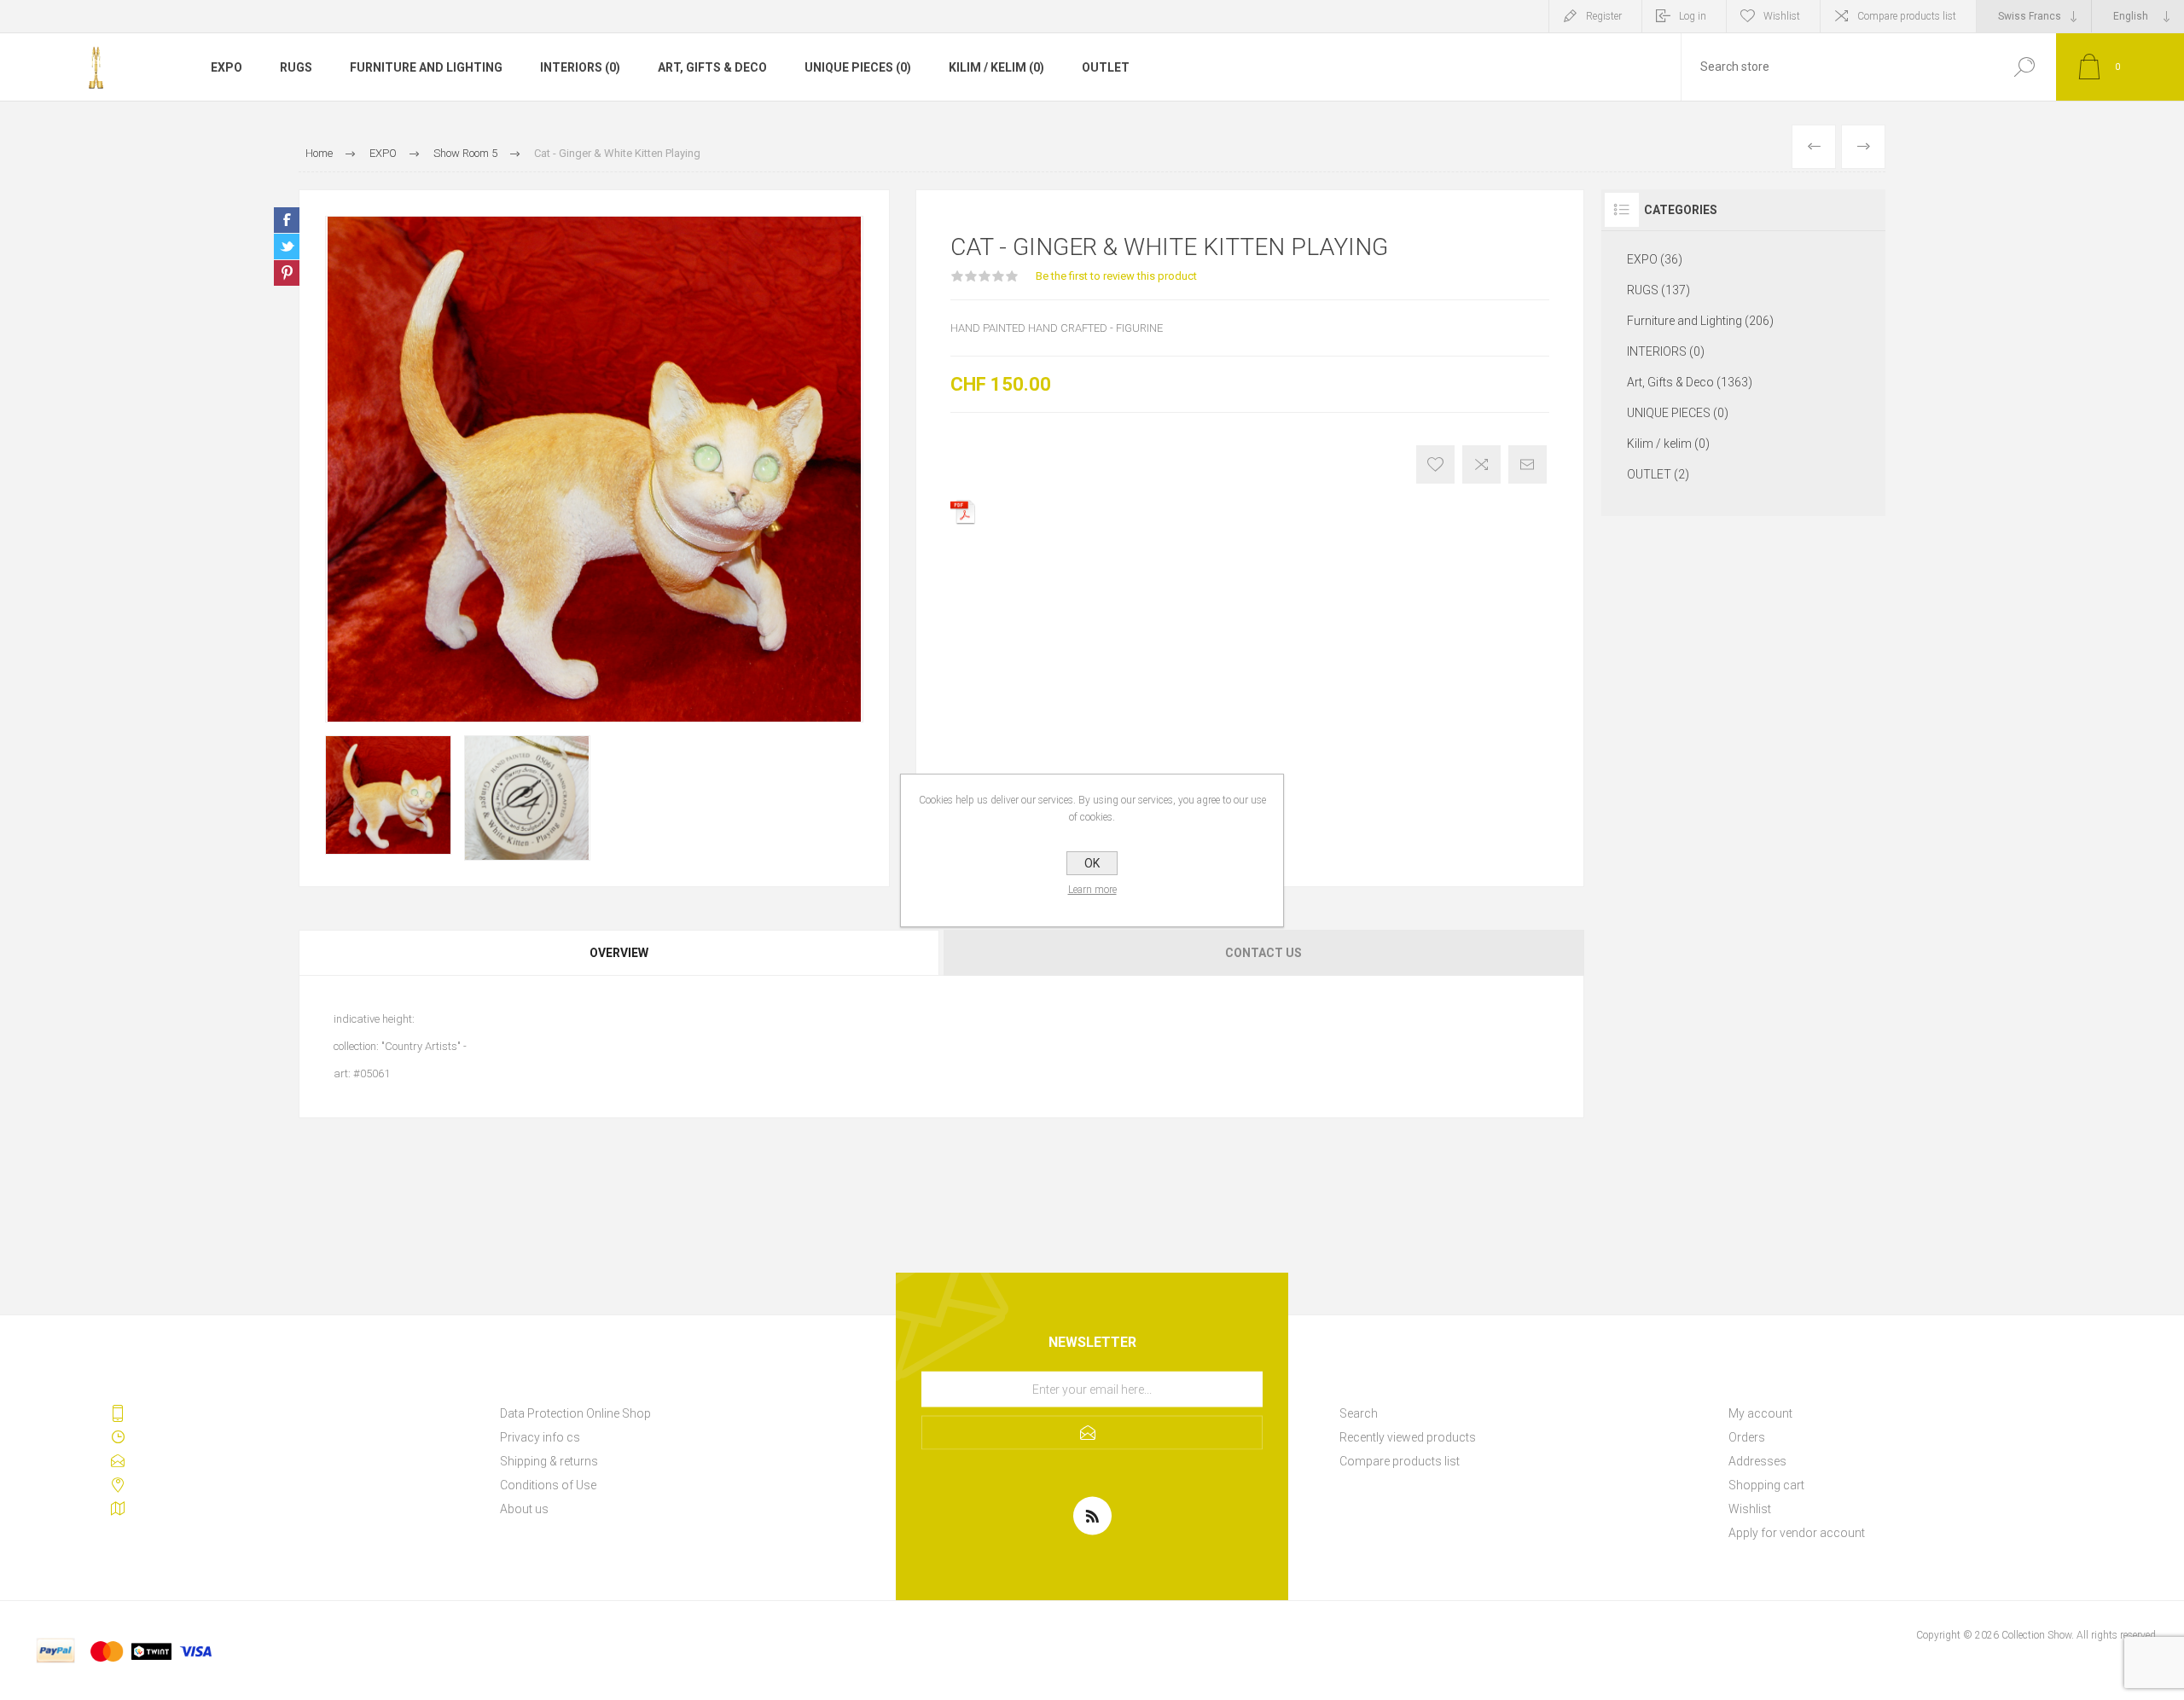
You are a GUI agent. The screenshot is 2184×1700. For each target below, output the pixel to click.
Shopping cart (1766, 1485)
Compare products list (1907, 16)
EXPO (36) (1655, 259)
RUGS (296, 67)
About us (524, 1509)
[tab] (620, 953)
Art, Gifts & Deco (712, 67)
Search (2024, 67)
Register (1604, 16)
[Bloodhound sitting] (1814, 147)
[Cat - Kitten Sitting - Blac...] (1863, 147)
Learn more (1092, 890)
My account (1760, 1413)
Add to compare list (1481, 464)
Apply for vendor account (1797, 1533)
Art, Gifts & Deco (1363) (1690, 382)
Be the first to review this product (1116, 276)
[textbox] (1837, 67)
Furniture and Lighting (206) (1700, 321)
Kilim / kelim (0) (996, 67)
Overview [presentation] (619, 953)
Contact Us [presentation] (1263, 953)
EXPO (227, 67)
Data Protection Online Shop (575, 1413)
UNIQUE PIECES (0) (858, 67)
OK (1092, 863)
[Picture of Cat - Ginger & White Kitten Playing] (388, 795)
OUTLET (1106, 67)
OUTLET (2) (1658, 474)
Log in (1693, 16)
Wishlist (1750, 1509)
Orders (1747, 1437)
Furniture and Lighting (426, 67)
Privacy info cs (540, 1437)
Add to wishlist (1435, 464)
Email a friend (1528, 464)
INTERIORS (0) (580, 67)
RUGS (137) (1658, 290)
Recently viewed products (1408, 1437)
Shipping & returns (549, 1461)
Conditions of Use (548, 1485)
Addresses (1757, 1461)
